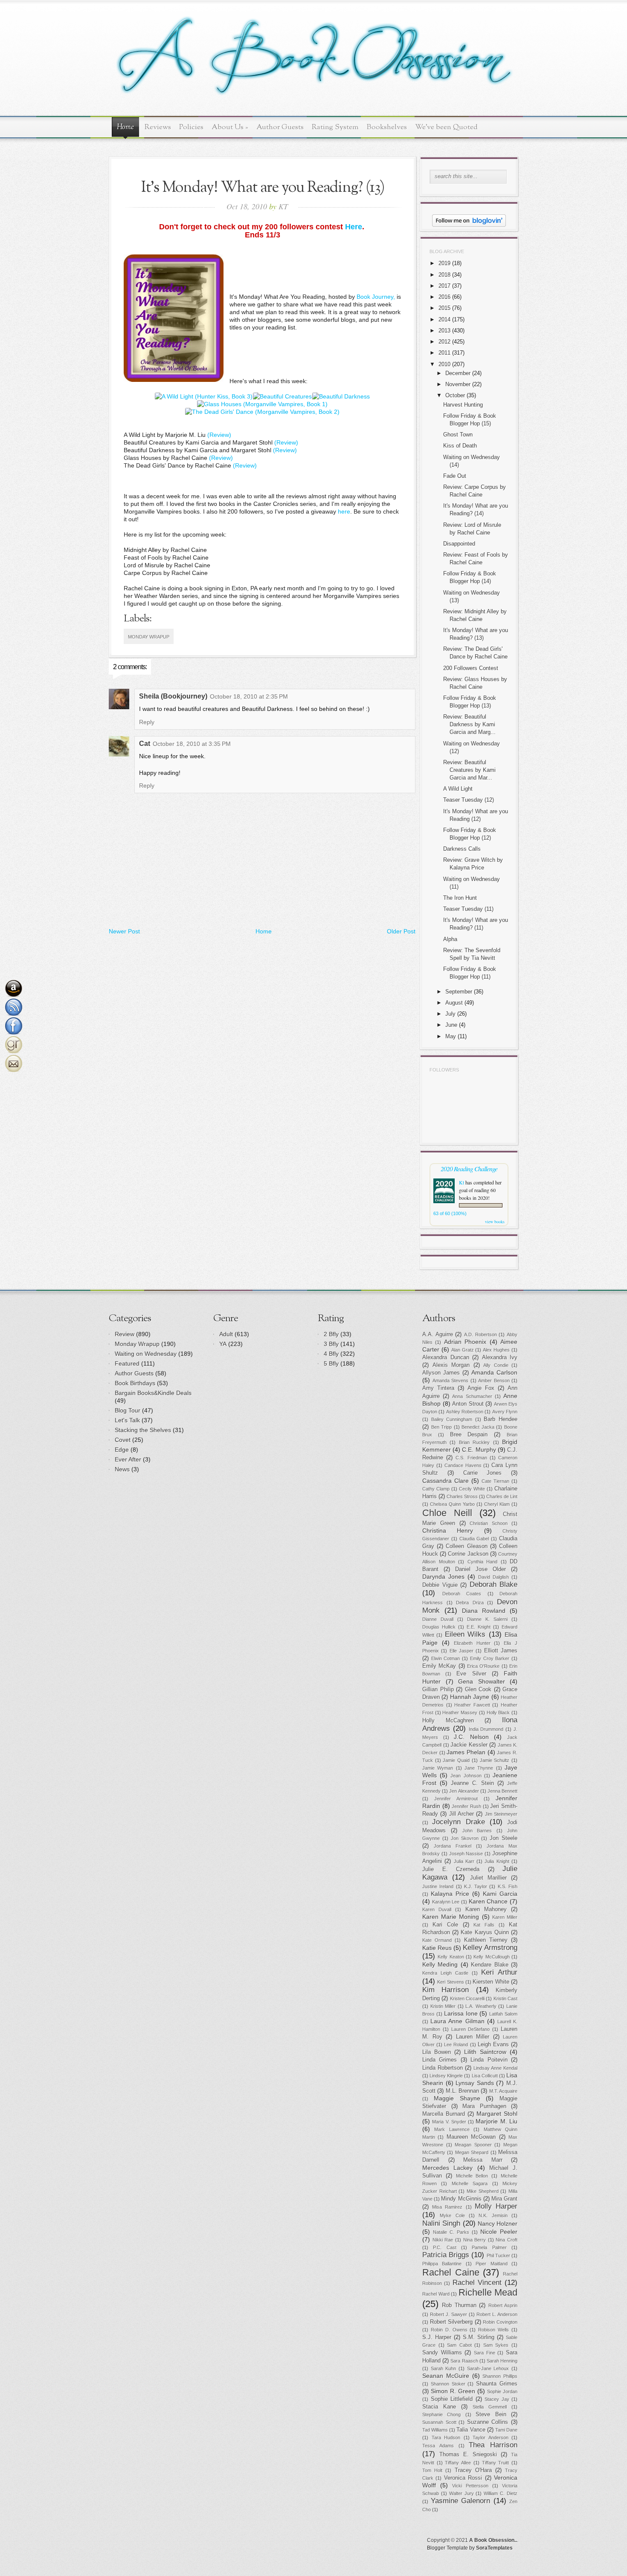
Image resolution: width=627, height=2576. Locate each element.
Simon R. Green (453, 2391)
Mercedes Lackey (447, 2168)
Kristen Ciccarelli (467, 1998)
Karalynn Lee (446, 1902)
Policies (191, 127)
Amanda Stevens (451, 1380)
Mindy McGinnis (461, 2199)
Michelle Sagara (470, 2183)
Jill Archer (462, 1814)
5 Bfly (331, 1363)
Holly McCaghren (448, 1721)
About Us (230, 127)
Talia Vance (471, 2430)
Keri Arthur (499, 1972)
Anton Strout (468, 1404)
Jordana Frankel (453, 1846)
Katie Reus (437, 1948)
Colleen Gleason (466, 1546)
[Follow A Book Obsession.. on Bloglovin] (469, 225)
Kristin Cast (505, 1998)
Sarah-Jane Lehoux (488, 2368)
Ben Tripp (442, 1427)
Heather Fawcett (472, 1705)
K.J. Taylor (476, 1886)
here (344, 511)
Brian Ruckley (474, 1442)
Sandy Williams (442, 2353)
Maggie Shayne (457, 2098)
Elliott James (501, 1651)
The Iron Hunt (460, 898)
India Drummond (486, 1729)
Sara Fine (485, 2353)
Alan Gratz (463, 1350)
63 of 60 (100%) (450, 1213)
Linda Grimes (440, 2060)
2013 (444, 331)
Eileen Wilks (465, 1634)
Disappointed (459, 544)
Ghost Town (458, 435)
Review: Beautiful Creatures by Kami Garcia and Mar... (469, 770)
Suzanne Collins (488, 2422)
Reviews (158, 127)
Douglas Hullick (439, 1627)
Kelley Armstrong (490, 1948)
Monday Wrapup (149, 637)
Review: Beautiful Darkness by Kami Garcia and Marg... (469, 724)
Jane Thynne (479, 1768)
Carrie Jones (483, 1473)
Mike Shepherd (483, 2191)
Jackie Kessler (469, 1745)
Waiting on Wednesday (146, 1354)
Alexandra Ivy (500, 1357)
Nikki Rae (443, 2240)
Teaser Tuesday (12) (469, 800)
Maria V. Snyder (449, 2122)
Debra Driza (470, 1603)
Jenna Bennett (502, 1791)
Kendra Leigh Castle (445, 1973)
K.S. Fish (508, 1886)
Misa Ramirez (447, 2207)
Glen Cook (478, 1689)
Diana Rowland (484, 1611)
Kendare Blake (489, 1965)
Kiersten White (491, 1982)
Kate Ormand (437, 1940)
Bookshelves (387, 127)
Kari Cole (445, 1925)
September (459, 992)
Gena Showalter (482, 1681)
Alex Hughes (496, 1350)
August (454, 1003)
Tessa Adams (438, 2446)
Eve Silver (471, 1674)
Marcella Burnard (444, 2114)
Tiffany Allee (458, 2463)
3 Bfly (331, 1344)
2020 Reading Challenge (469, 1168)
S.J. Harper (437, 2337)
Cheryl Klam (497, 1504)
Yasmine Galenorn (461, 2501)
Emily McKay (439, 1666)
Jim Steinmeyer (501, 1814)
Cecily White (472, 1489)
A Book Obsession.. (493, 2540)
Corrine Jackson (468, 1554)
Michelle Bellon (472, 2176)
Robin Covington (500, 2322)
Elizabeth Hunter (472, 1643)
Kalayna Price (450, 1894)
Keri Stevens (450, 1982)
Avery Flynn (505, 1412)
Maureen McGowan (471, 2137)
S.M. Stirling (479, 2337)
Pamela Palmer (489, 2247)
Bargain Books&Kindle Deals (153, 1393)
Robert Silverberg (451, 2322)
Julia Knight (497, 1861)
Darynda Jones (443, 1577)
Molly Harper (496, 2206)
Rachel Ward (436, 2294)
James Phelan (466, 1752)
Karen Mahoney (486, 1909)
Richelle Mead (488, 2292)
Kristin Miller (443, 2006)
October (455, 395)
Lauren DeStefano (471, 2029)
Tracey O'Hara (473, 2470)
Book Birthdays (135, 1383)
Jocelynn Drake (458, 1822)
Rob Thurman (459, 2305)
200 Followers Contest (471, 668)
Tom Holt (432, 2470)
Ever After (128, 1459)
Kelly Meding (440, 1964)
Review (125, 1334)
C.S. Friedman (471, 1458)
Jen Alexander (464, 1791)
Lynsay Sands (475, 2083)
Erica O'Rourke (483, 1666)
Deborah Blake (494, 1584)
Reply (147, 722)
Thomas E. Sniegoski (468, 2455)
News (122, 1469)
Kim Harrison (446, 1990)
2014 (444, 319)
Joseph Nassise (466, 1854)
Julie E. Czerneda (451, 1869)
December (458, 373)
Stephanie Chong (441, 2414)
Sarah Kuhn (444, 2368)
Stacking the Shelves (143, 1430)
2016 (444, 297)
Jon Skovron (465, 1838)
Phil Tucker (498, 2255)
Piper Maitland (491, 2264)
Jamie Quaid (456, 1760)
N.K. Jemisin (493, 2215)
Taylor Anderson (491, 2437)
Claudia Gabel (474, 1539)
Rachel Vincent (477, 2283)
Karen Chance (488, 1901)
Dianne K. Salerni (487, 1619)
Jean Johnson (466, 1776)
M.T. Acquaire (503, 2091)
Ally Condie (496, 1365)
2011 (444, 353)
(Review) (219, 435)
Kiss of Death (460, 446)
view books (495, 1222)
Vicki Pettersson (470, 2486)
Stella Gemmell (490, 2407)
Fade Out (455, 476)
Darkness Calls (462, 849)
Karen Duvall (437, 1909)
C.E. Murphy (479, 1450)
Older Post (401, 931)
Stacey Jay (497, 2399)
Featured (127, 1363)
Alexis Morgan (451, 1365)
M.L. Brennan (462, 2091)
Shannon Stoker (448, 2384)
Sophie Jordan (502, 2391)
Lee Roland (456, 2045)
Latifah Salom (503, 2014)
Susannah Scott (439, 2422)
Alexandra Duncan (446, 1357)
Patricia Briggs (446, 2255)
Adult (226, 1334)
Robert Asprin (503, 2305)
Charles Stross (462, 1496)
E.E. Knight (479, 1627)
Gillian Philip (438, 1689)
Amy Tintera (438, 1388)
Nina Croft (507, 2240)
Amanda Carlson (494, 1372)
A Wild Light (458, 789)
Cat (145, 744)
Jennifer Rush (466, 1806)
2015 (444, 308)
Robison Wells (493, 2330)
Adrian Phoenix (465, 1342)
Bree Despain (469, 1435)
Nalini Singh (441, 2223)
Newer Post (124, 931)
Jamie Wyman (438, 1768)
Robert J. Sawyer (448, 2314)
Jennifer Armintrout (456, 1799)
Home (125, 127)
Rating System (335, 127)
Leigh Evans (493, 2045)
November (458, 384)
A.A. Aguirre (438, 1334)
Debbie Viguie (440, 1585)
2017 (444, 286)
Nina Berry (475, 2240)
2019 (444, 263)
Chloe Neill (447, 1513)
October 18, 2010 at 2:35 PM (249, 696)
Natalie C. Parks (451, 2232)
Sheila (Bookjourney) (173, 696)
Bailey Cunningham (452, 1419)
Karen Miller (505, 1917)
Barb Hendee (501, 1419)
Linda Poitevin (489, 2060)
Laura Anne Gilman (457, 2021)
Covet (123, 1440)
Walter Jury (462, 2493)
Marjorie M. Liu (496, 2121)
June (451, 1025)
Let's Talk (127, 1420)
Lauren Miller (473, 2037)
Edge (122, 1450)
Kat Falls (484, 1925)
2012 (444, 342)
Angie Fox (481, 1388)
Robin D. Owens (449, 2330)
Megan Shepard (472, 2152)
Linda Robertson (443, 2068)
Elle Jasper (462, 1651)
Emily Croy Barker (490, 1658)
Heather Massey (460, 1713)
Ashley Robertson (465, 1412)
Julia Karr (464, 1861)
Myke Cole (452, 2215)
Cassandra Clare (446, 1481)
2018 (444, 275)
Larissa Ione (461, 2013)
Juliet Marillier (488, 1878)
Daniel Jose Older (480, 1569)
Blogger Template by (470, 2548)
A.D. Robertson (480, 1334)
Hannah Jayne (470, 1697)
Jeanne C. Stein (472, 1783)
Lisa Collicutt (485, 2076)
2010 (444, 364)
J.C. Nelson (471, 1737)
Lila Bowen (437, 2052)
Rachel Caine (451, 2272)
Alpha (450, 939)
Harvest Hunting (463, 405)
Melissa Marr (483, 2160)
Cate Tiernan (495, 1481)
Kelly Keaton (451, 1957)
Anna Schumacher (472, 1396)
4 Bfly (331, 1354)
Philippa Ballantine (442, 2264)
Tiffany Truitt (496, 2463)
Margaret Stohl (497, 2114)
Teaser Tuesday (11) (468, 909)
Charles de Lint (502, 1496)
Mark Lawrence (452, 2129)
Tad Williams (435, 2430)
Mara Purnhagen (484, 2106)
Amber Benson (494, 1380)
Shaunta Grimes (497, 2384)
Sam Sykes (496, 2345)
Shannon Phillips (500, 2376)
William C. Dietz (501, 2493)
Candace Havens (463, 1465)
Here (354, 227)
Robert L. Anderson (497, 2314)
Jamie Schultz (495, 1760)
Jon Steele (504, 1838)
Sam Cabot (459, 2345)
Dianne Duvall (438, 1619)
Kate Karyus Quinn (485, 1932)
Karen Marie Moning (451, 1917)
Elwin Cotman (446, 1658)
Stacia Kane (439, 2407)
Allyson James (441, 1373)
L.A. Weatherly (481, 2006)
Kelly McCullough (491, 1957)
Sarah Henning (502, 2361)
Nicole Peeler (499, 2232)
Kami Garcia (500, 1894)
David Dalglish (493, 1577)
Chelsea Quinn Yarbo (452, 1504)
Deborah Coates (462, 1594)
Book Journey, (376, 297)
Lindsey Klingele (446, 2076)
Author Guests (280, 127)
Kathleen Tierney (486, 1940)
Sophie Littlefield (452, 2399)
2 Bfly (331, 1334)
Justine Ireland (438, 1886)
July (450, 1014)
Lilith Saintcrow (485, 2052)
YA (223, 1344)
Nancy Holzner (498, 2224)
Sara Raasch (464, 2361)
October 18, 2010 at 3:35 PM (192, 744)
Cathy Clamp (436, 1489)
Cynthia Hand (483, 1562)
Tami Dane (506, 2430)
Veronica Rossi (463, 2478)
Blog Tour (128, 1410)
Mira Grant (504, 2199)
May (451, 1036)
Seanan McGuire (446, 2376)
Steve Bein (491, 2414)
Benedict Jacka (478, 1427)
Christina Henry (448, 1531)
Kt (462, 1182)
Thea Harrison (493, 2445)
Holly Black (498, 1713)
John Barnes (477, 1831)
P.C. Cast (444, 2247)
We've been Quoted (446, 127)
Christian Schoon (489, 1523)
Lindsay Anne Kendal (495, 2068)
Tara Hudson (446, 2437)
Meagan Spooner (473, 2145)
